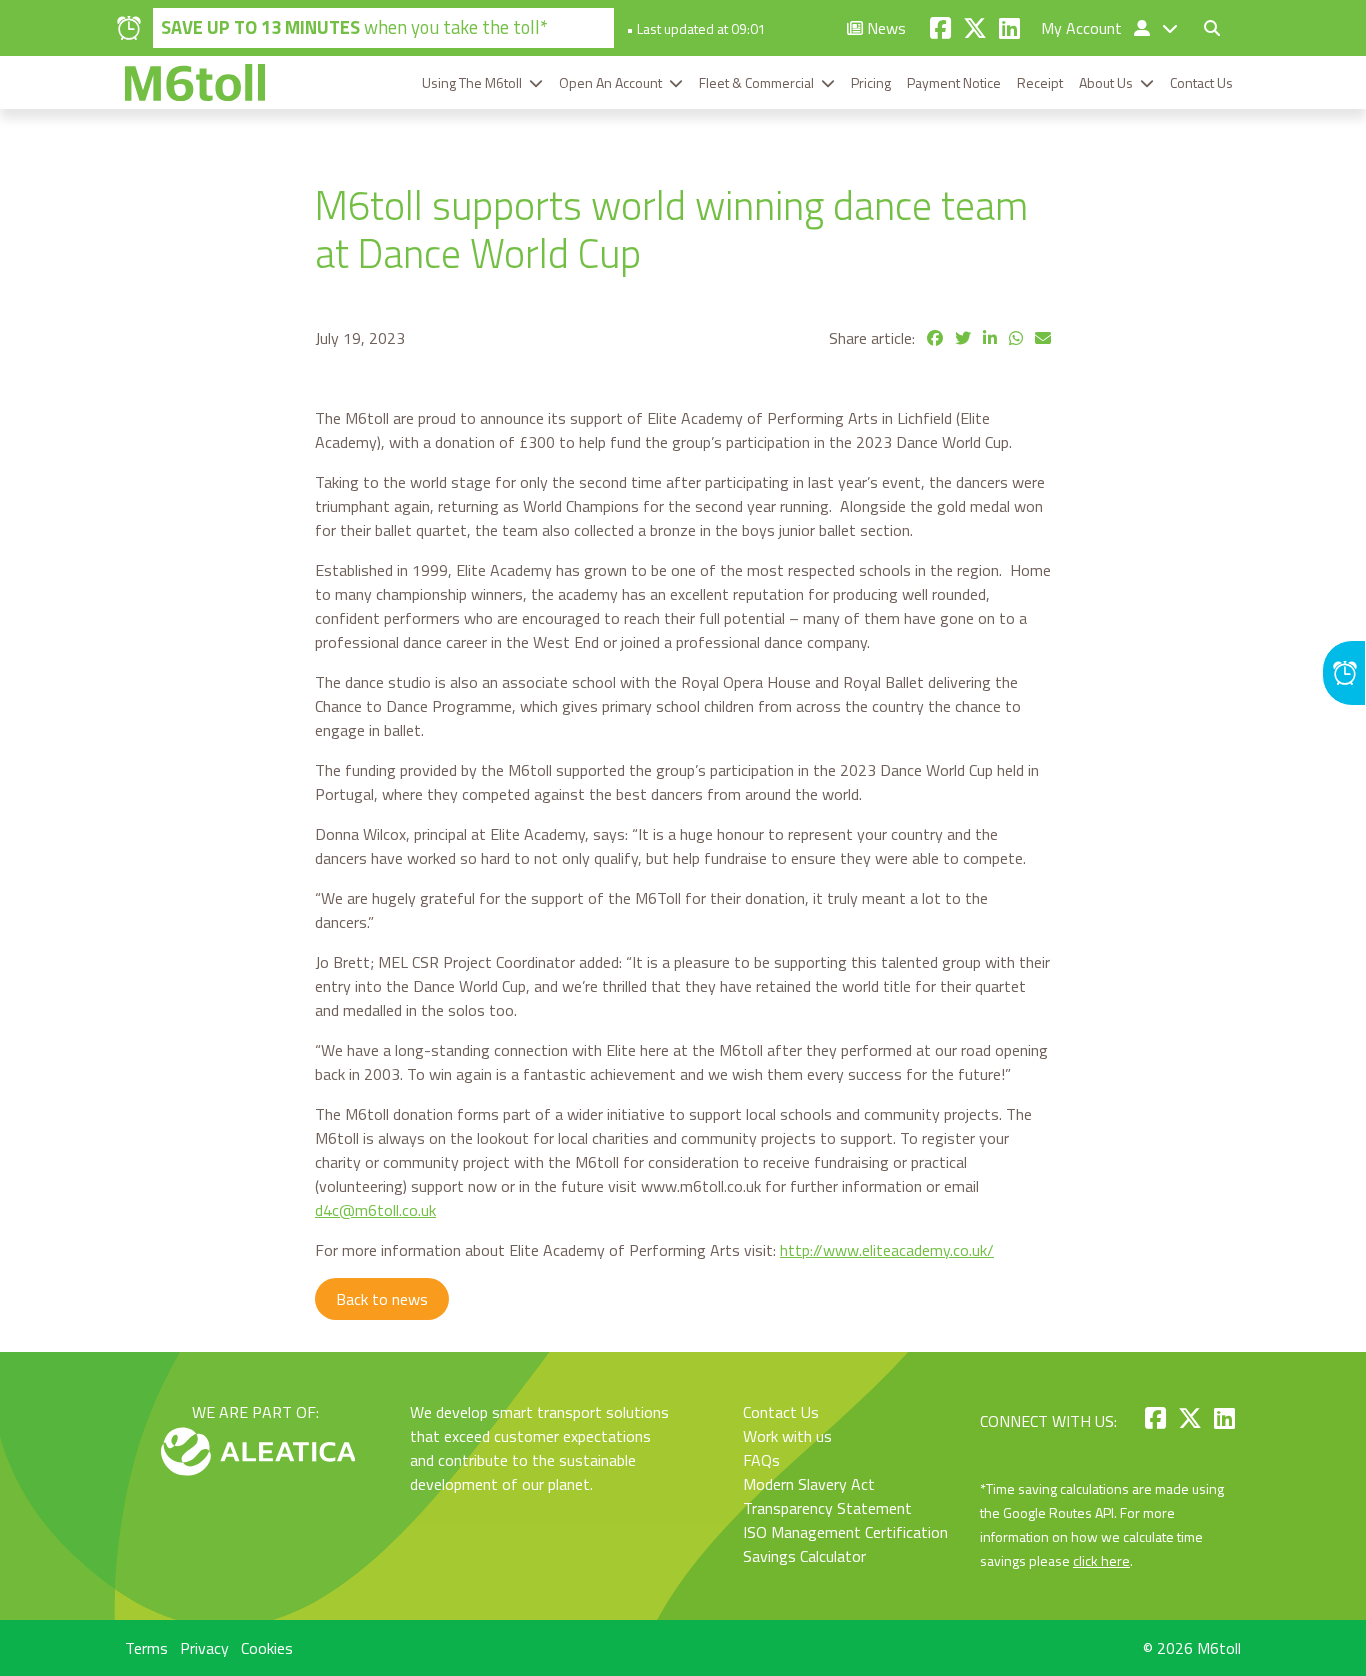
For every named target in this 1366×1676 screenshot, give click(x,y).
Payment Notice (954, 82)
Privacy (204, 1648)
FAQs (761, 1460)
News (884, 28)
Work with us (787, 1436)
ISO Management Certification (845, 1532)
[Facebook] (940, 28)
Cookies (267, 1648)
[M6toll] (195, 82)
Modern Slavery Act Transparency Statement (827, 1496)
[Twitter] (975, 28)
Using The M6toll (472, 82)
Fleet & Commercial (756, 82)
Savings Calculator (804, 1556)
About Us (1106, 82)
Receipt (1040, 82)
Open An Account (610, 82)
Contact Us (1201, 82)
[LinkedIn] (1009, 28)
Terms (146, 1648)
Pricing (871, 82)
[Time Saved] (1344, 673)
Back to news (382, 1299)
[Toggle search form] (1212, 28)
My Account (1083, 28)
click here (1101, 1560)
